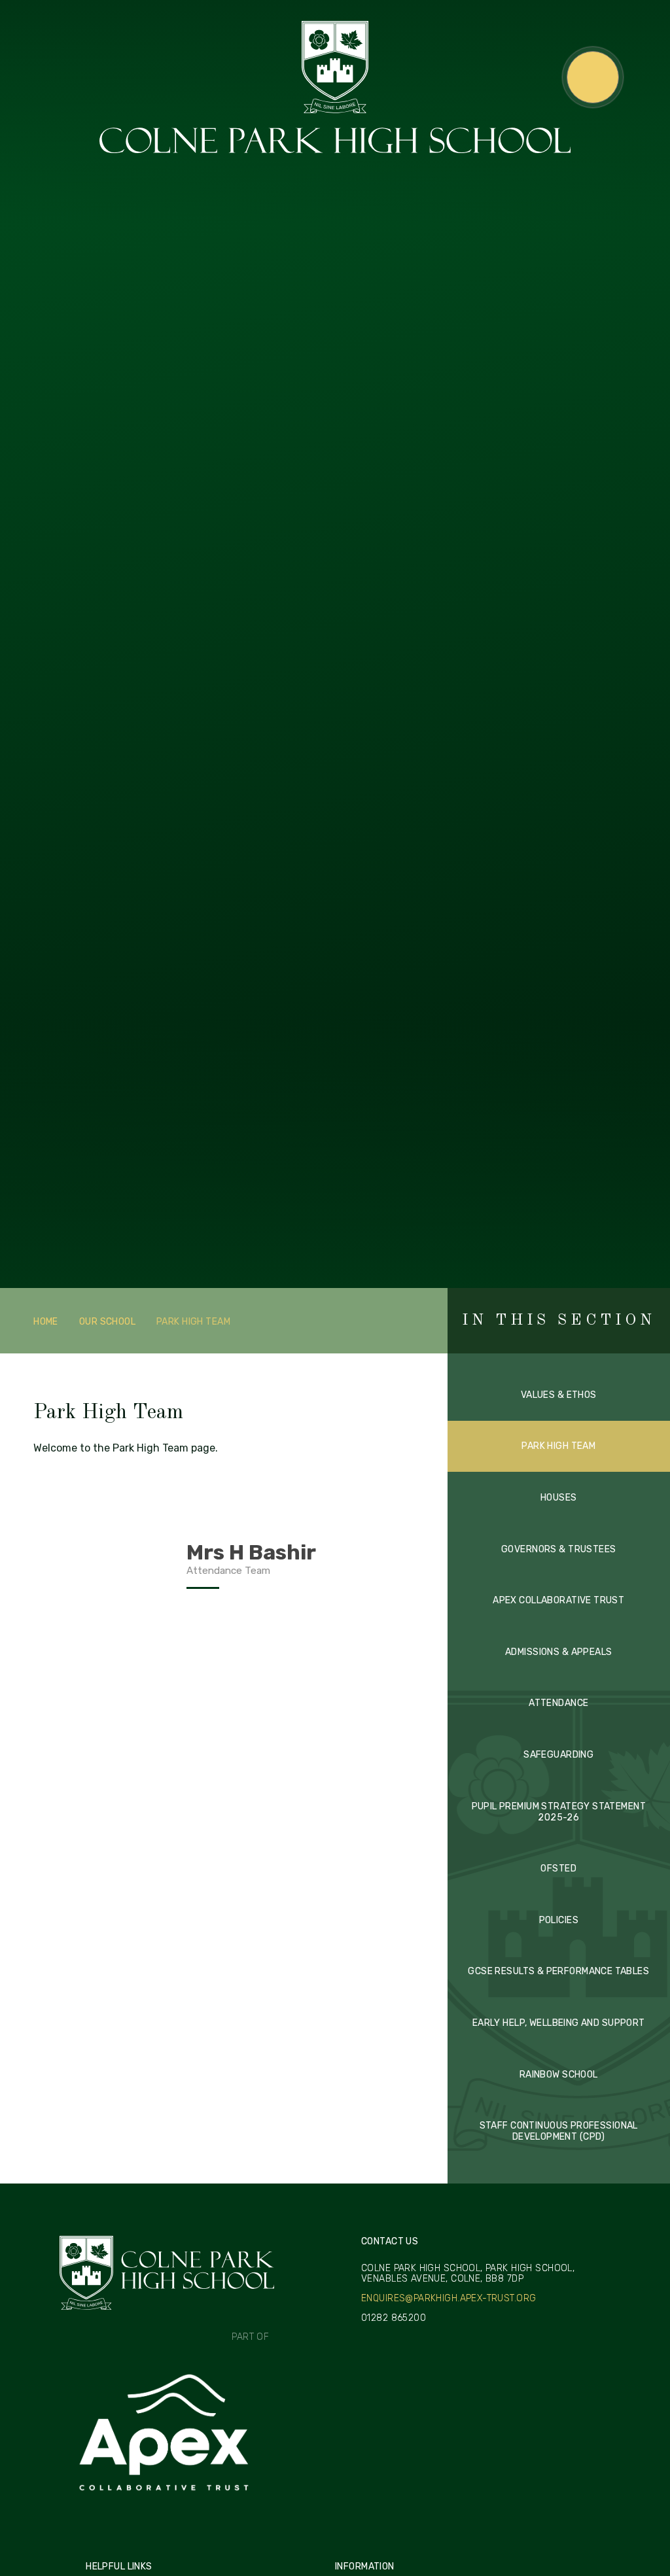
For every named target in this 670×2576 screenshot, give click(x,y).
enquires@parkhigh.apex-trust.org (449, 2299)
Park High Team (193, 1322)
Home (46, 1322)
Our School (107, 1322)
